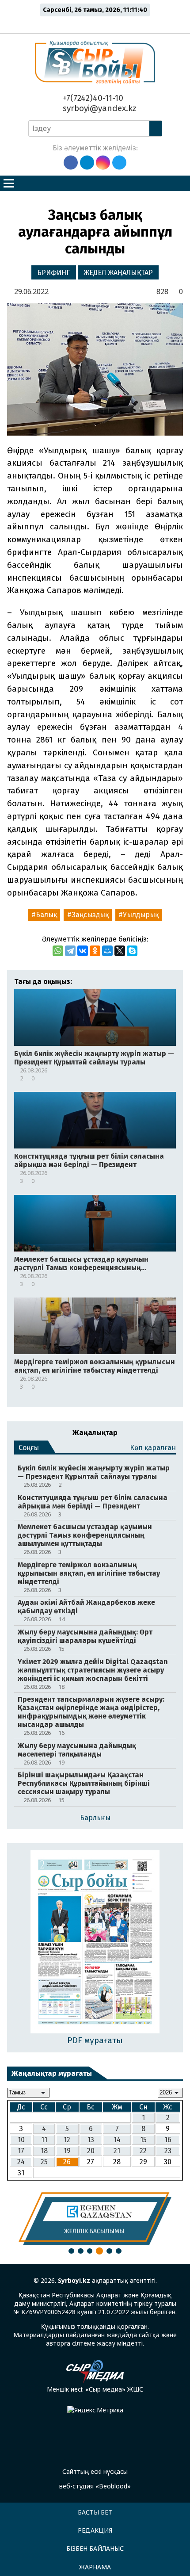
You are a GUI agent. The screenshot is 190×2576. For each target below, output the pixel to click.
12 (67, 2140)
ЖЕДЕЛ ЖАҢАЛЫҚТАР (118, 273)
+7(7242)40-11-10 (92, 98)
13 (91, 2140)
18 (44, 2151)
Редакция (95, 2530)
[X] (120, 951)
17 (21, 2151)
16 (168, 2140)
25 (44, 2162)
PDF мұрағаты (95, 2040)
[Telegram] (70, 951)
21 (117, 2151)
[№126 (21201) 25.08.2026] (95, 1943)
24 (21, 2162)
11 (44, 2140)
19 (67, 2151)
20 (91, 2151)
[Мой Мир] (107, 951)
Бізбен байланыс (95, 2548)
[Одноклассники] (95, 951)
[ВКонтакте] (83, 951)
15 (143, 2140)
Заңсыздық (90, 915)
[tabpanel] (95, 2219)
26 (67, 2162)
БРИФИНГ (54, 273)
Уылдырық (141, 915)
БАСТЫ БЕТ (95, 2512)
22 (143, 2151)
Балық (46, 915)
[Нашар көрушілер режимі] (97, 23)
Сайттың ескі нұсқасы (95, 2471)
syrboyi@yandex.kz (99, 108)
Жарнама (95, 2567)
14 (117, 2140)
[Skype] (132, 951)
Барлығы (95, 1818)
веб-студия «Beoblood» (95, 2486)
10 (21, 2140)
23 (168, 2151)
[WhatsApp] (58, 951)
